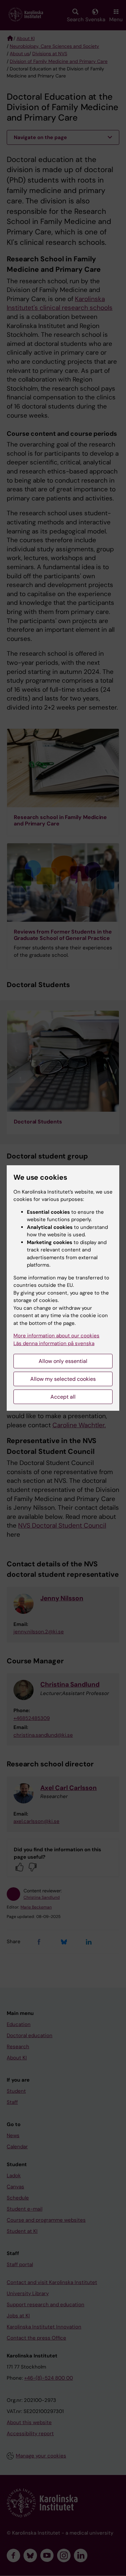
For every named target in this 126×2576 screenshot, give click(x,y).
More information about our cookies (56, 1336)
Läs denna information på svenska (54, 1343)
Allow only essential (63, 1361)
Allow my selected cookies (63, 1379)
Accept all (63, 1397)
